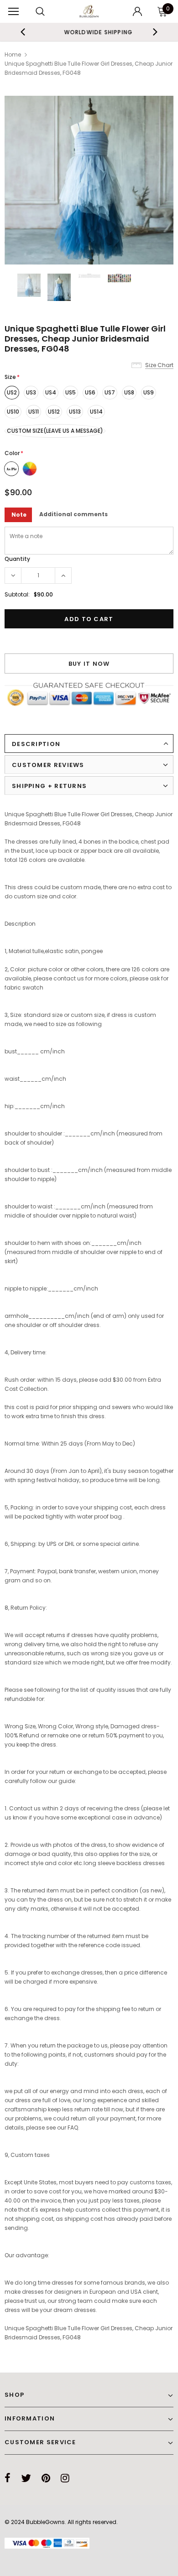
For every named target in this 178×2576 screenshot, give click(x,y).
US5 (71, 392)
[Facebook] (8, 2478)
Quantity (17, 559)
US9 (149, 392)
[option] (89, 32)
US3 (31, 392)
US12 (54, 412)
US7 (110, 392)
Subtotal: (17, 594)
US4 (51, 392)
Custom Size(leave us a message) (55, 431)
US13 (75, 412)
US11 (34, 412)
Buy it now (89, 664)
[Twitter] (26, 2478)
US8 (129, 392)
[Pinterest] (46, 2478)
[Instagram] (65, 2478)
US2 (12, 392)
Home (13, 54)
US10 (13, 412)
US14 (96, 412)
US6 (90, 392)
